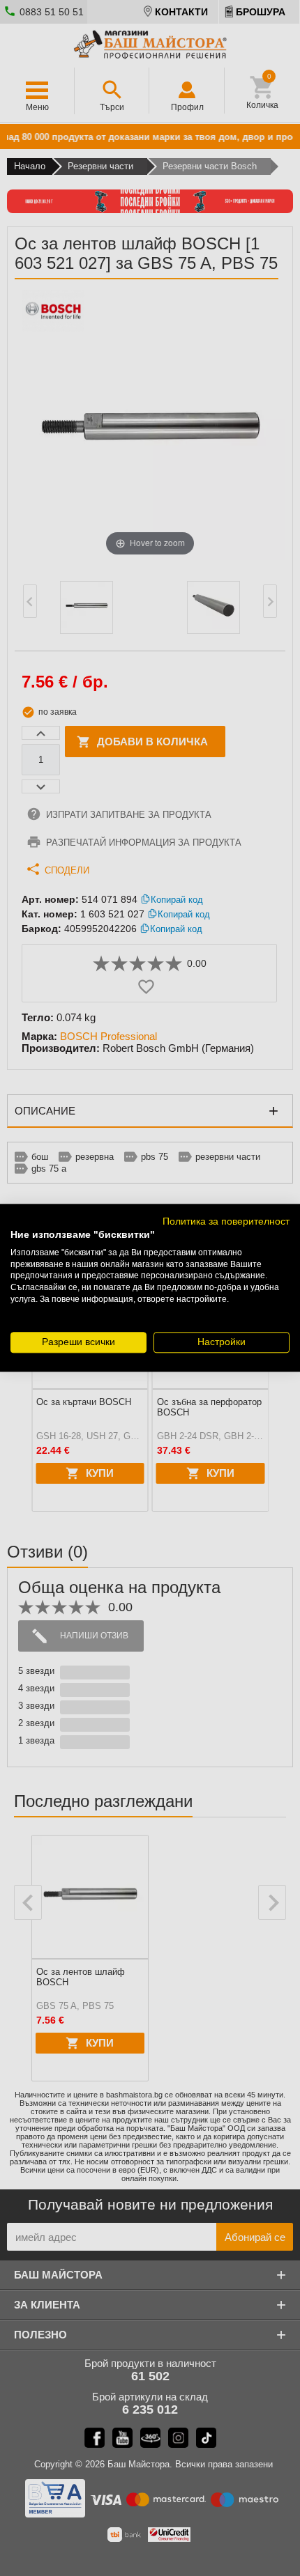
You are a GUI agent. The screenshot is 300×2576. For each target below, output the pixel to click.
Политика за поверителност (226, 1221)
